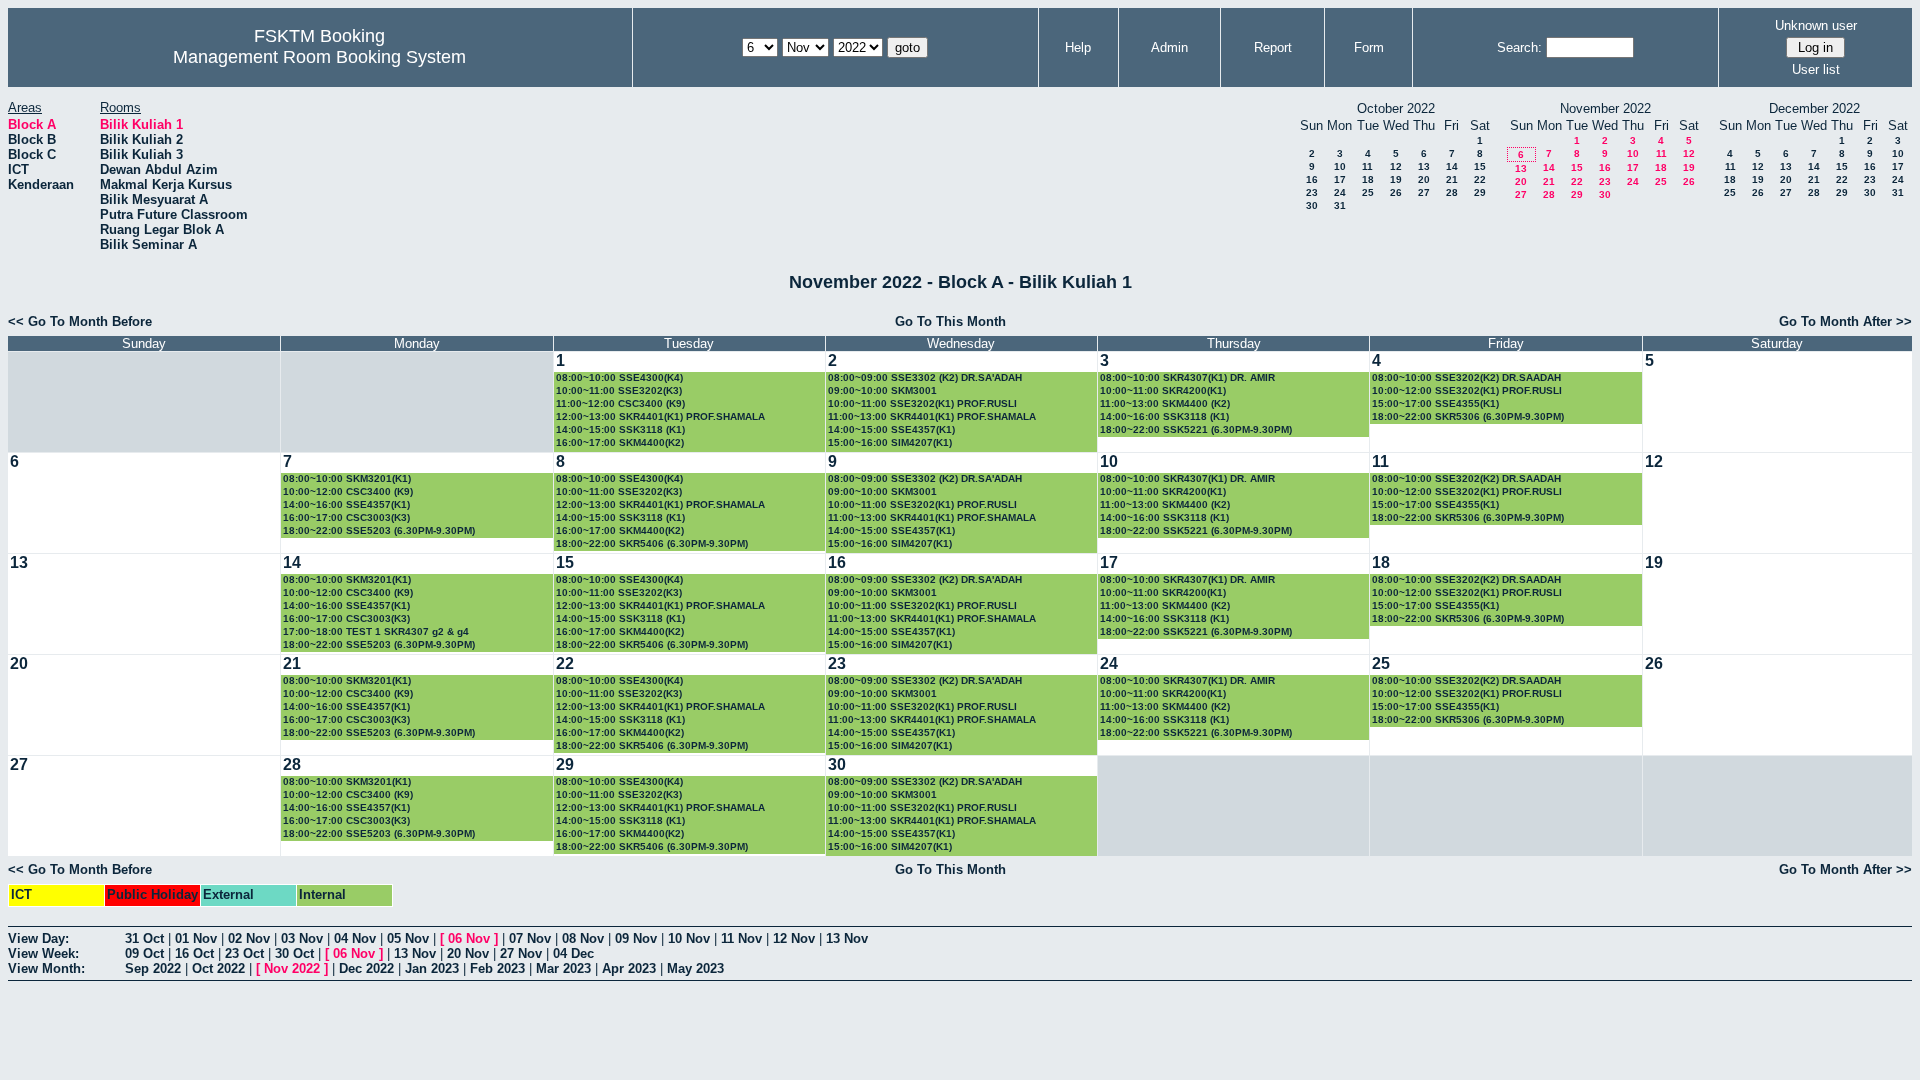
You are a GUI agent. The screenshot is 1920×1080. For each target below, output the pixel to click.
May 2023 (695, 968)
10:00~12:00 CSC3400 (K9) (348, 491)
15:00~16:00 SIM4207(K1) (890, 442)
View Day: (38, 938)
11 (1367, 166)
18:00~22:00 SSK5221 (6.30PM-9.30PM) (1196, 429)
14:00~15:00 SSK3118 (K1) (620, 429)
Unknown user (1816, 25)
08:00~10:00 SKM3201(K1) (347, 478)
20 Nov (468, 953)
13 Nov (847, 938)
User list (1816, 69)
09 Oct (144, 953)
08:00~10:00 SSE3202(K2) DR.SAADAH (1466, 377)
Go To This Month (950, 321)
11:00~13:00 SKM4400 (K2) (1165, 403)
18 (1368, 179)
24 (1340, 192)
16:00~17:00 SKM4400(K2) (620, 442)
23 (1312, 192)
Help (1078, 47)
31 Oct (144, 938)
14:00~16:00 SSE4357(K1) (346, 504)
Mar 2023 (563, 968)
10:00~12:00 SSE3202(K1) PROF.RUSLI (1467, 390)
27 (1424, 192)
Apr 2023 (629, 968)
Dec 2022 (366, 968)
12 (1396, 166)
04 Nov (355, 938)
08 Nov (583, 938)
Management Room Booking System (319, 57)
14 (1452, 166)
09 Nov (636, 938)
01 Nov (196, 938)
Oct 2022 (218, 968)
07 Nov (530, 938)
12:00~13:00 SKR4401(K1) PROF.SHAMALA (660, 416)
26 (1396, 192)
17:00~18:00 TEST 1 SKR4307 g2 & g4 (376, 631)
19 (1396, 179)
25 (1368, 192)
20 (1424, 179)
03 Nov (302, 938)
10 (1340, 166)
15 (1480, 166)
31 (1340, 205)
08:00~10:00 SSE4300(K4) (619, 377)
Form (1369, 47)
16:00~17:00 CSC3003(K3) (346, 517)
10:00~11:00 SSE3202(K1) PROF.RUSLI (922, 403)
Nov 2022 (292, 968)
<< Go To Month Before (80, 321)
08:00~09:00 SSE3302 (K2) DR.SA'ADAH (925, 377)
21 (1452, 179)
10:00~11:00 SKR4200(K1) (1163, 390)
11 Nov (741, 938)
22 (1480, 179)
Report (1273, 47)
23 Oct (244, 953)
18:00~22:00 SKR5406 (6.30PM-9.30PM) (652, 543)
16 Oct (194, 953)
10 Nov (689, 938)
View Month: (46, 968)
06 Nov (469, 938)
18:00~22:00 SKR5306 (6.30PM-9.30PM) (1468, 416)
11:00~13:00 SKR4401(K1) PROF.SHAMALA (932, 416)
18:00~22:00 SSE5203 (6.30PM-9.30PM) (379, 530)
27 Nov (521, 953)
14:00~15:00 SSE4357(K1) (891, 429)
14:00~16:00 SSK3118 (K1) (1164, 416)
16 (1312, 179)
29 (1480, 192)
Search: (1519, 47)
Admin (1169, 47)
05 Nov (408, 938)
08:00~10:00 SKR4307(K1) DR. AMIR (1187, 377)
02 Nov (249, 938)
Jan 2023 (432, 968)
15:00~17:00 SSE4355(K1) (1435, 403)
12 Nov (794, 938)
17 (1340, 179)
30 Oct (294, 953)
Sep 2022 (153, 968)
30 (1312, 205)
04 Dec (573, 953)
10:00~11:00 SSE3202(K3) (619, 390)
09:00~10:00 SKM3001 (882, 390)
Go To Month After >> (1845, 321)
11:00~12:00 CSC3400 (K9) (620, 403)
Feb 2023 (497, 968)
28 (1452, 192)
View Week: (43, 953)
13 (1424, 166)
